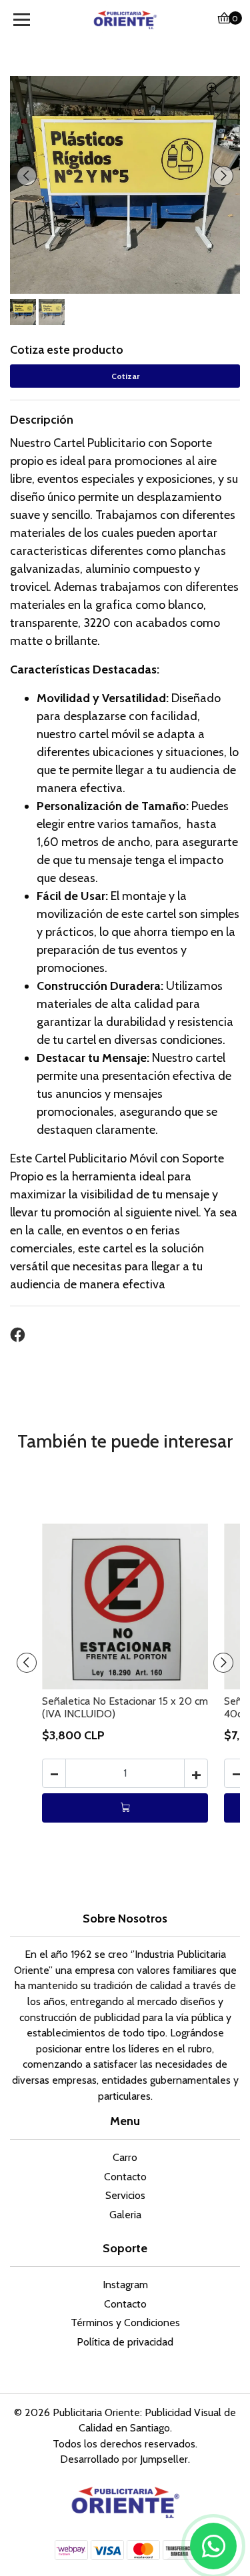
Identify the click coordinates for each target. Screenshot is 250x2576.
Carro (125, 2157)
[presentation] (27, 176)
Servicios (125, 2195)
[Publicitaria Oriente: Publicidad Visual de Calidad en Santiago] (125, 20)
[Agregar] (125, 1808)
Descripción (42, 420)
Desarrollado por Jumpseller (124, 2459)
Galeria (125, 2215)
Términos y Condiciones (125, 2323)
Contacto (125, 2177)
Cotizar (125, 376)
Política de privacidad (125, 2342)
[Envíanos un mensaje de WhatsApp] (213, 2546)
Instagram (125, 2285)
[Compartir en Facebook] (18, 1335)
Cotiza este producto (67, 350)
